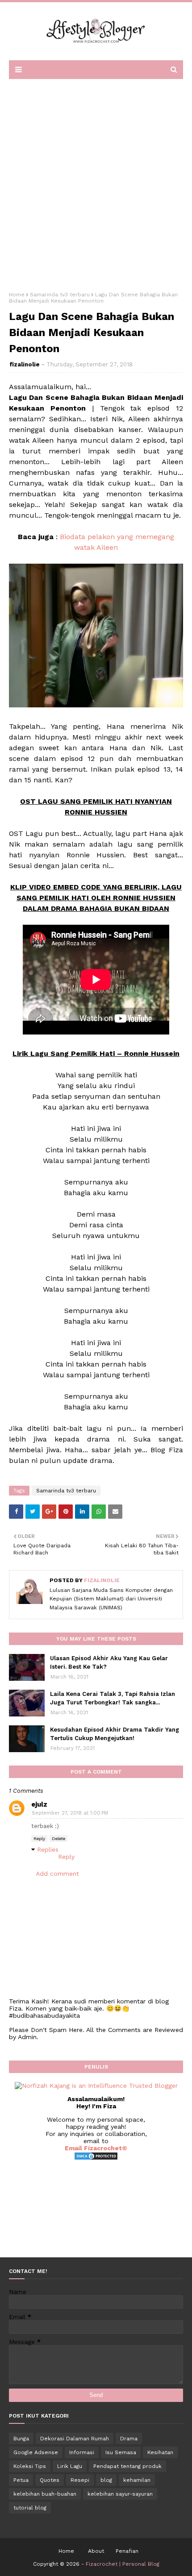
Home (17, 295)
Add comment (57, 1874)
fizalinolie (25, 364)
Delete (58, 1839)
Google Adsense (36, 2452)
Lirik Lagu (70, 2466)
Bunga (21, 2439)
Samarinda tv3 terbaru (60, 295)
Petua (21, 2480)
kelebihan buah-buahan (45, 2494)
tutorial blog (30, 2508)
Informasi (82, 2452)
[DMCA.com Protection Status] (96, 2158)
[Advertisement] (96, 182)
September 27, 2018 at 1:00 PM (70, 1813)
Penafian (127, 2551)
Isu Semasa (121, 2452)
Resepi (80, 2480)
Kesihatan (160, 2452)
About (96, 2551)
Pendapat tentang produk (127, 2466)
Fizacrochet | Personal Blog (123, 2564)
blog (106, 2480)
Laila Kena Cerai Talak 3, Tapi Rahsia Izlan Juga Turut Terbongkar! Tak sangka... (113, 1698)
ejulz (39, 1804)
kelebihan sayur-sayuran (120, 2494)
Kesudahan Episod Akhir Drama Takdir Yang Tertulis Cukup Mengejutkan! (115, 1734)
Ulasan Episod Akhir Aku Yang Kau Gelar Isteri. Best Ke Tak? (109, 1663)
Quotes (50, 2480)
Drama (129, 2439)
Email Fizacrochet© (96, 2148)
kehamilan (137, 2480)
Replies (48, 1849)
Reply (39, 1839)
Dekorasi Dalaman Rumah (75, 2439)
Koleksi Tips (30, 2466)
